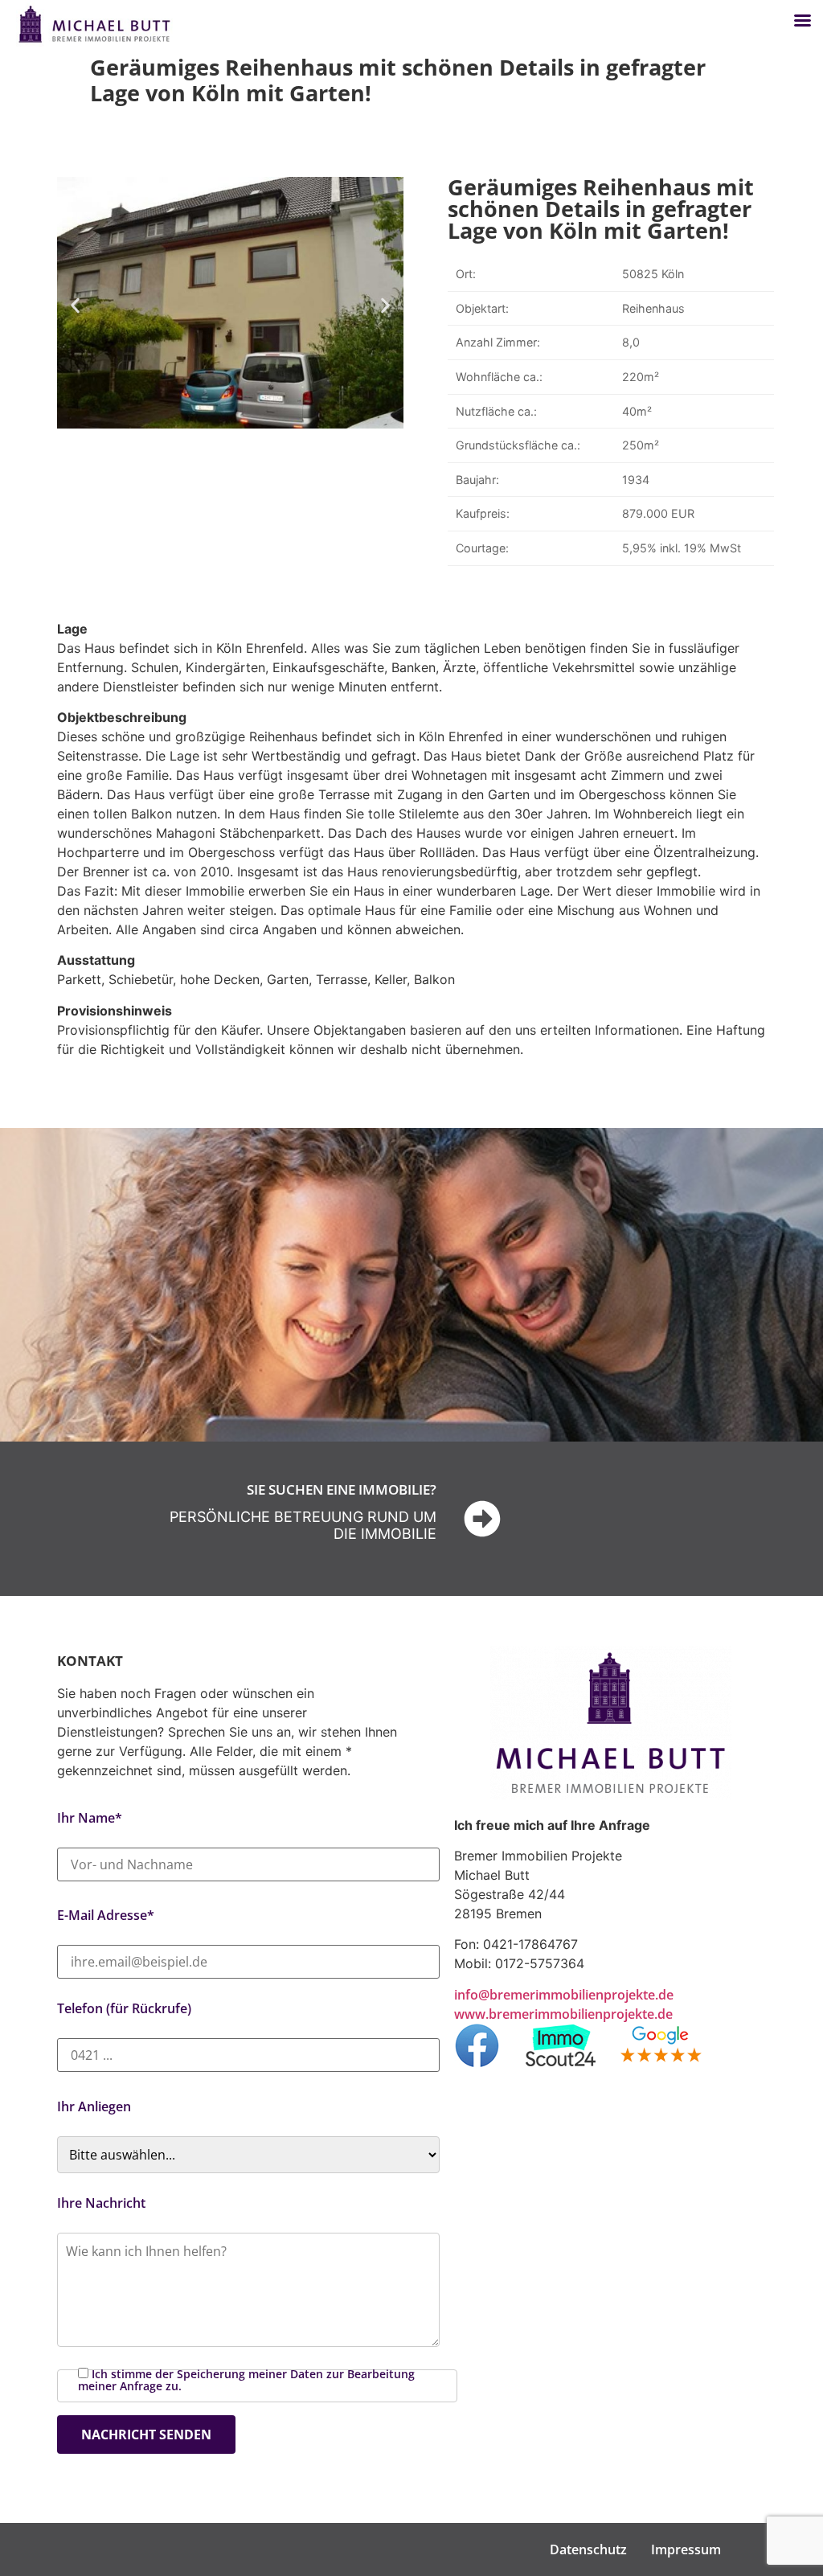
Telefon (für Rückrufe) (124, 2008)
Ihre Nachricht (101, 2203)
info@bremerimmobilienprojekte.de (564, 1995)
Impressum (686, 2549)
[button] (75, 305)
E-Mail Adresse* (106, 1915)
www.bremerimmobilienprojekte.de (563, 2014)
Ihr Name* (90, 1818)
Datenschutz (588, 2549)
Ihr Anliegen (94, 2106)
